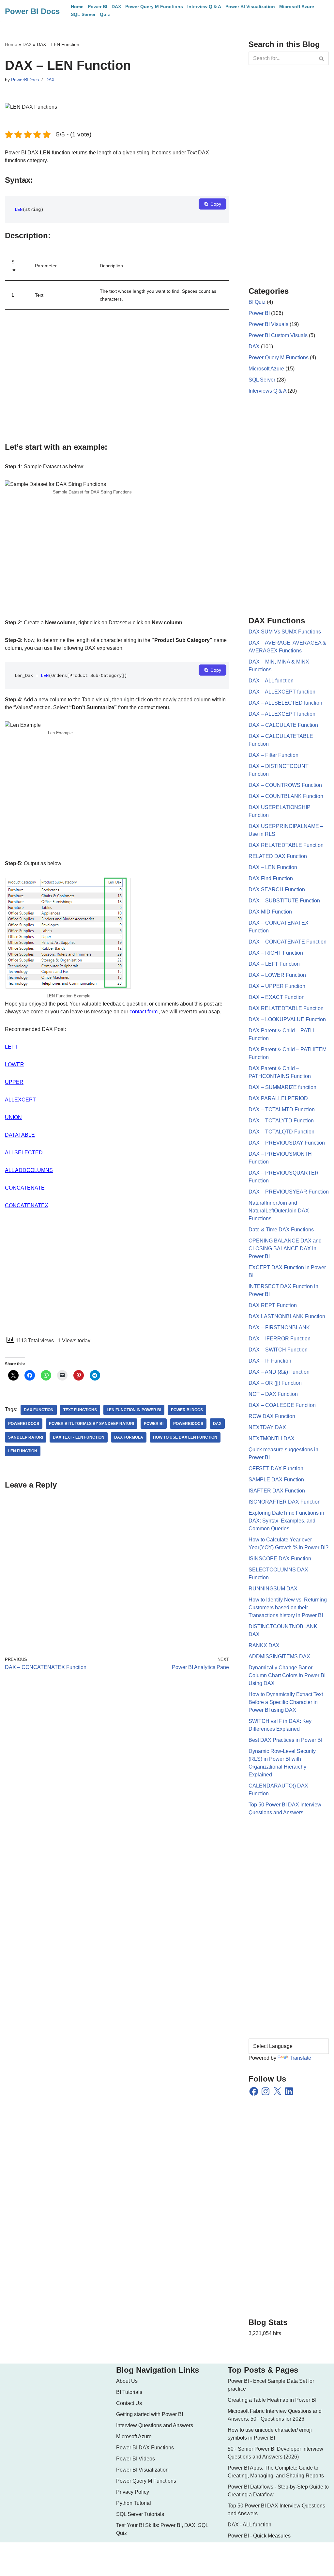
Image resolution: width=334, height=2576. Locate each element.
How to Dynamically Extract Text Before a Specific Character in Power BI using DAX (286, 1702)
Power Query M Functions (154, 7)
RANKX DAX (264, 1645)
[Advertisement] (117, 378)
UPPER (14, 1082)
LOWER (15, 1064)
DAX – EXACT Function (277, 997)
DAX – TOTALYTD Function (281, 1121)
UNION (13, 1117)
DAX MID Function (270, 912)
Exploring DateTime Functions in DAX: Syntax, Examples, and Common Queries (286, 1521)
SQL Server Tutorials (140, 2514)
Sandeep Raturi (26, 1437)
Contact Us (129, 2403)
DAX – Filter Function (273, 755)
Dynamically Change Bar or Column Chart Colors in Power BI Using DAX (287, 1675)
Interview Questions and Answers (155, 2425)
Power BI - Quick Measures (259, 2536)
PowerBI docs (24, 1424)
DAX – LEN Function (273, 867)
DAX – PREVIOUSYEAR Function (289, 1192)
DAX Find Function (271, 878)
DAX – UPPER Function (277, 986)
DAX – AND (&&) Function (279, 1372)
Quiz (105, 14)
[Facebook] (254, 2091)
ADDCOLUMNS (34, 1170)
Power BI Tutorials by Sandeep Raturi (91, 1424)
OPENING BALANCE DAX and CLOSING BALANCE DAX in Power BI (285, 1249)
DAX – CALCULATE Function (283, 725)
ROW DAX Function (272, 1416)
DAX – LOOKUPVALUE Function (287, 1019)
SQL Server (83, 14)
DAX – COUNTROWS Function (285, 785)
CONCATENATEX (27, 1205)
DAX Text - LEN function (79, 1437)
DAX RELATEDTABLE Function (286, 845)
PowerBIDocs (25, 80)
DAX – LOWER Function (277, 975)
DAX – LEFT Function (274, 964)
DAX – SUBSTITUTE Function (284, 901)
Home (77, 7)
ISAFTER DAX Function (277, 1491)
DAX (116, 7)
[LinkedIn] (289, 2091)
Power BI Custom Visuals (278, 335)
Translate (300, 2058)
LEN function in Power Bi (134, 1410)
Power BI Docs (187, 1410)
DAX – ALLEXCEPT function (282, 692)
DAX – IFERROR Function (280, 1339)
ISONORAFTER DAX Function (285, 1502)
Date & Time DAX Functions (281, 1230)
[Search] (322, 58)
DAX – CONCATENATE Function (288, 942)
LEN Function (23, 1451)
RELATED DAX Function (278, 856)
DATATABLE (20, 1135)
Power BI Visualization (250, 7)
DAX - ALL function (250, 2525)
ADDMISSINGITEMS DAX (279, 1656)
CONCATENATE (25, 1188)
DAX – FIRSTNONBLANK (279, 1327)
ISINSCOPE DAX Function (280, 1559)
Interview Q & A (204, 7)
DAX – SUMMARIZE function (282, 1087)
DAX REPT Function (273, 1305)
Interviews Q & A (267, 391)
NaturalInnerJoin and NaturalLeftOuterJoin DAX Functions (279, 1211)
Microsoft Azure (297, 7)
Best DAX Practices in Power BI (285, 1740)
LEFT (11, 1047)
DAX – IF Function (270, 1361)
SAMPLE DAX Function (276, 1480)
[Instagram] (266, 2091)
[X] (277, 2091)
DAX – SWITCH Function (278, 1350)
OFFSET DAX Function (276, 1468)
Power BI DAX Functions (145, 2448)
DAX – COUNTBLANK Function (286, 796)
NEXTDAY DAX (267, 1427)
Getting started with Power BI (150, 2414)
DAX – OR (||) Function (275, 1383)
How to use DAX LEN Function (185, 1437)
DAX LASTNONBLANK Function (287, 1316)
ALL (10, 1170)
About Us (127, 2381)
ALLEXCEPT (20, 1100)
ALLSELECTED (24, 1153)
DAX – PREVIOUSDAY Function (287, 1143)
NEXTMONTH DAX (272, 1438)
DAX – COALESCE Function (282, 1405)
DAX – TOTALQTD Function (281, 1132)
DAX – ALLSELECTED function (285, 703)
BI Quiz (257, 302)
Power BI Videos (136, 2459)
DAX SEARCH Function (277, 890)
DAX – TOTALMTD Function (282, 1109)
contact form (144, 1012)
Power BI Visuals (268, 324)
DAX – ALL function (271, 681)
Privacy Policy (133, 2492)
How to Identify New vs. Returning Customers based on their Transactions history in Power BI (288, 1608)
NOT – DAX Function (273, 1394)
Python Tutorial (134, 2503)
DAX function (39, 1410)
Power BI (98, 7)
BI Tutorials (129, 2392)
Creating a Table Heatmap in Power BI (272, 2400)
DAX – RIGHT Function (276, 953)
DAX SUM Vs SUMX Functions (285, 632)
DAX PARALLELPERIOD (278, 1098)
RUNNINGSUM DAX (273, 1589)
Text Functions (80, 1410)
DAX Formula (129, 1437)
